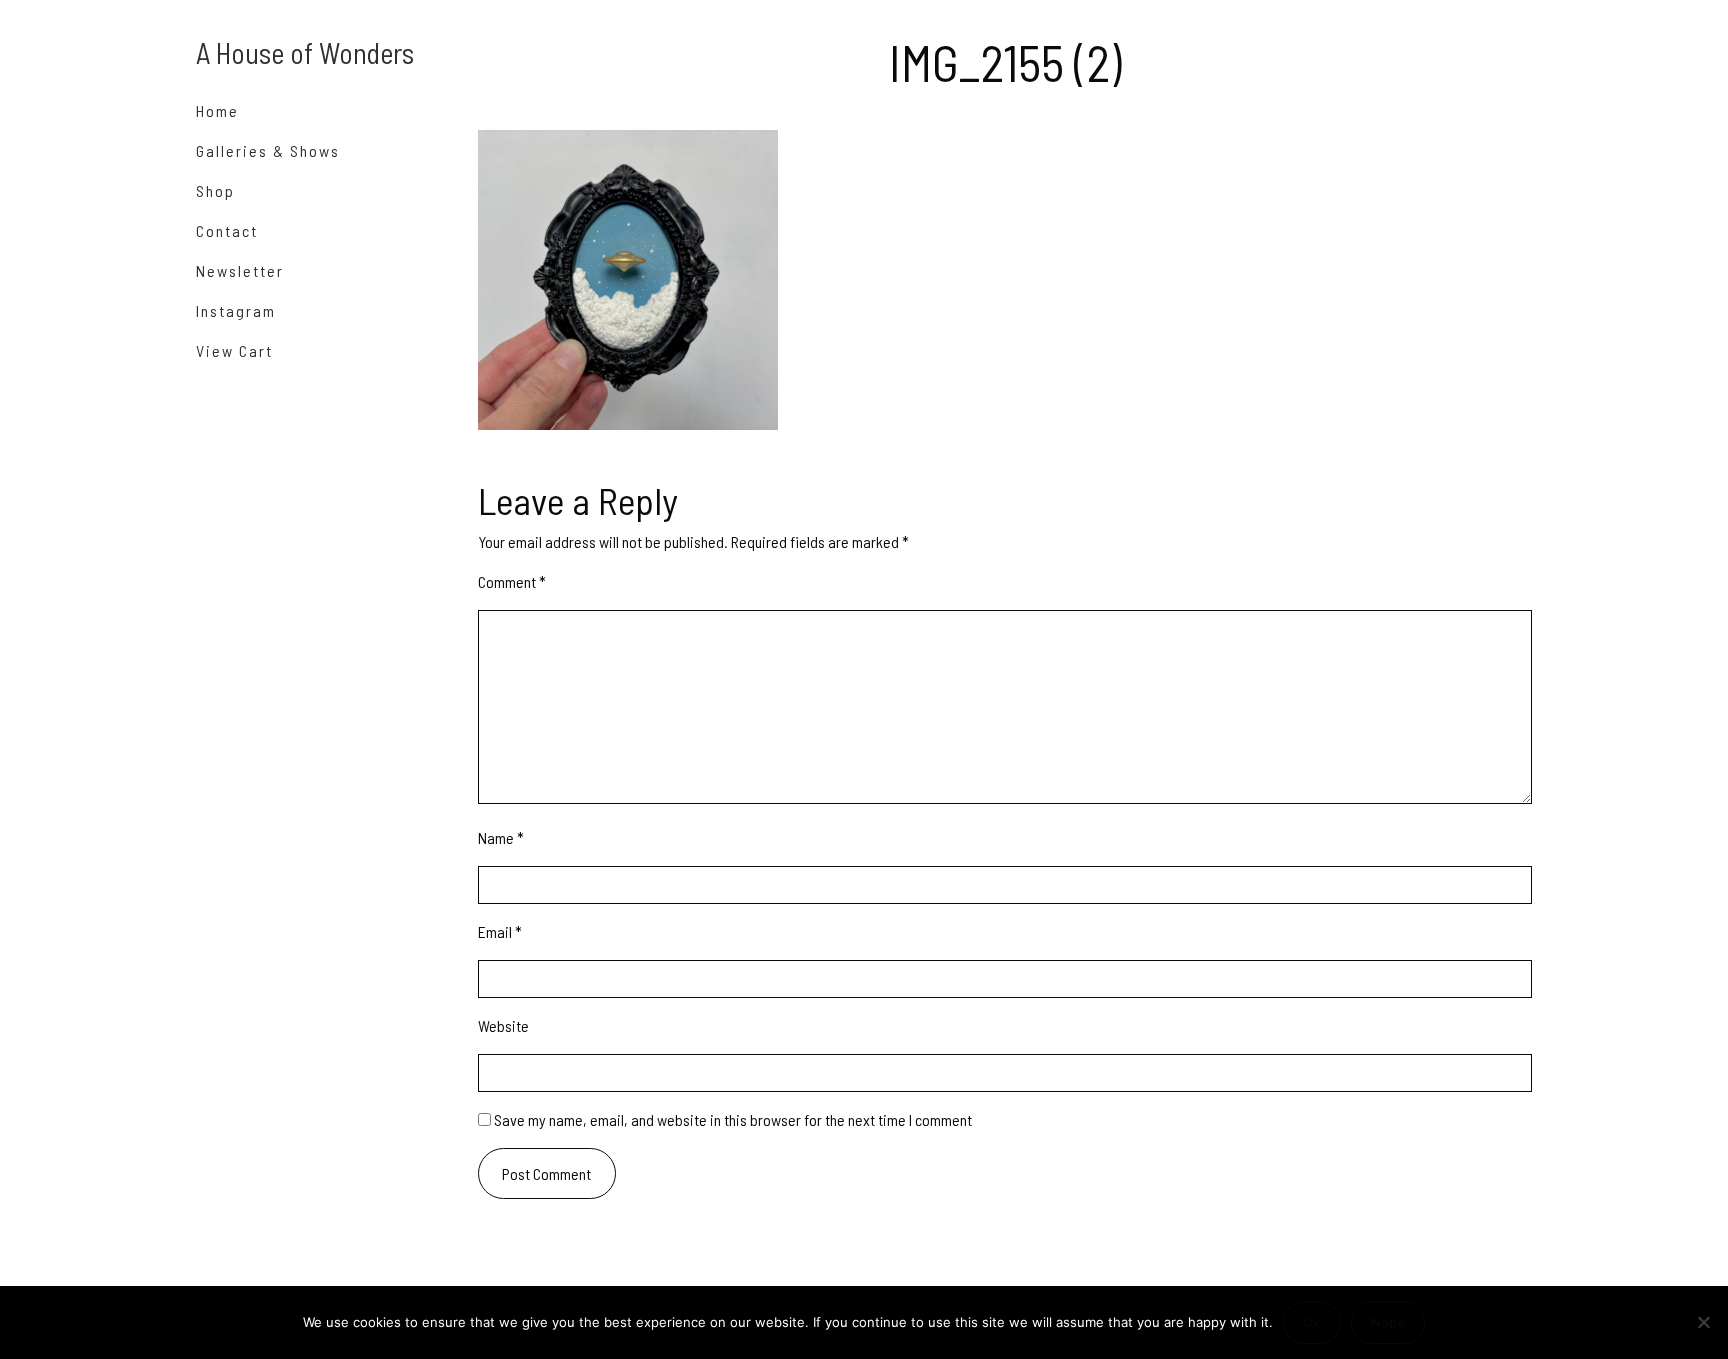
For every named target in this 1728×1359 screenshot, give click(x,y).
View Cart (234, 350)
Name (501, 837)
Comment (512, 581)
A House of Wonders (305, 53)
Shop (215, 190)
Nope (1388, 1322)
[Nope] (1703, 1322)
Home (217, 110)
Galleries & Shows (268, 150)
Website (503, 1025)
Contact (227, 230)
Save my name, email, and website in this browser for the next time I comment (733, 1119)
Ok (1311, 1322)
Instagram (236, 310)
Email (500, 931)
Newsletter (240, 270)
